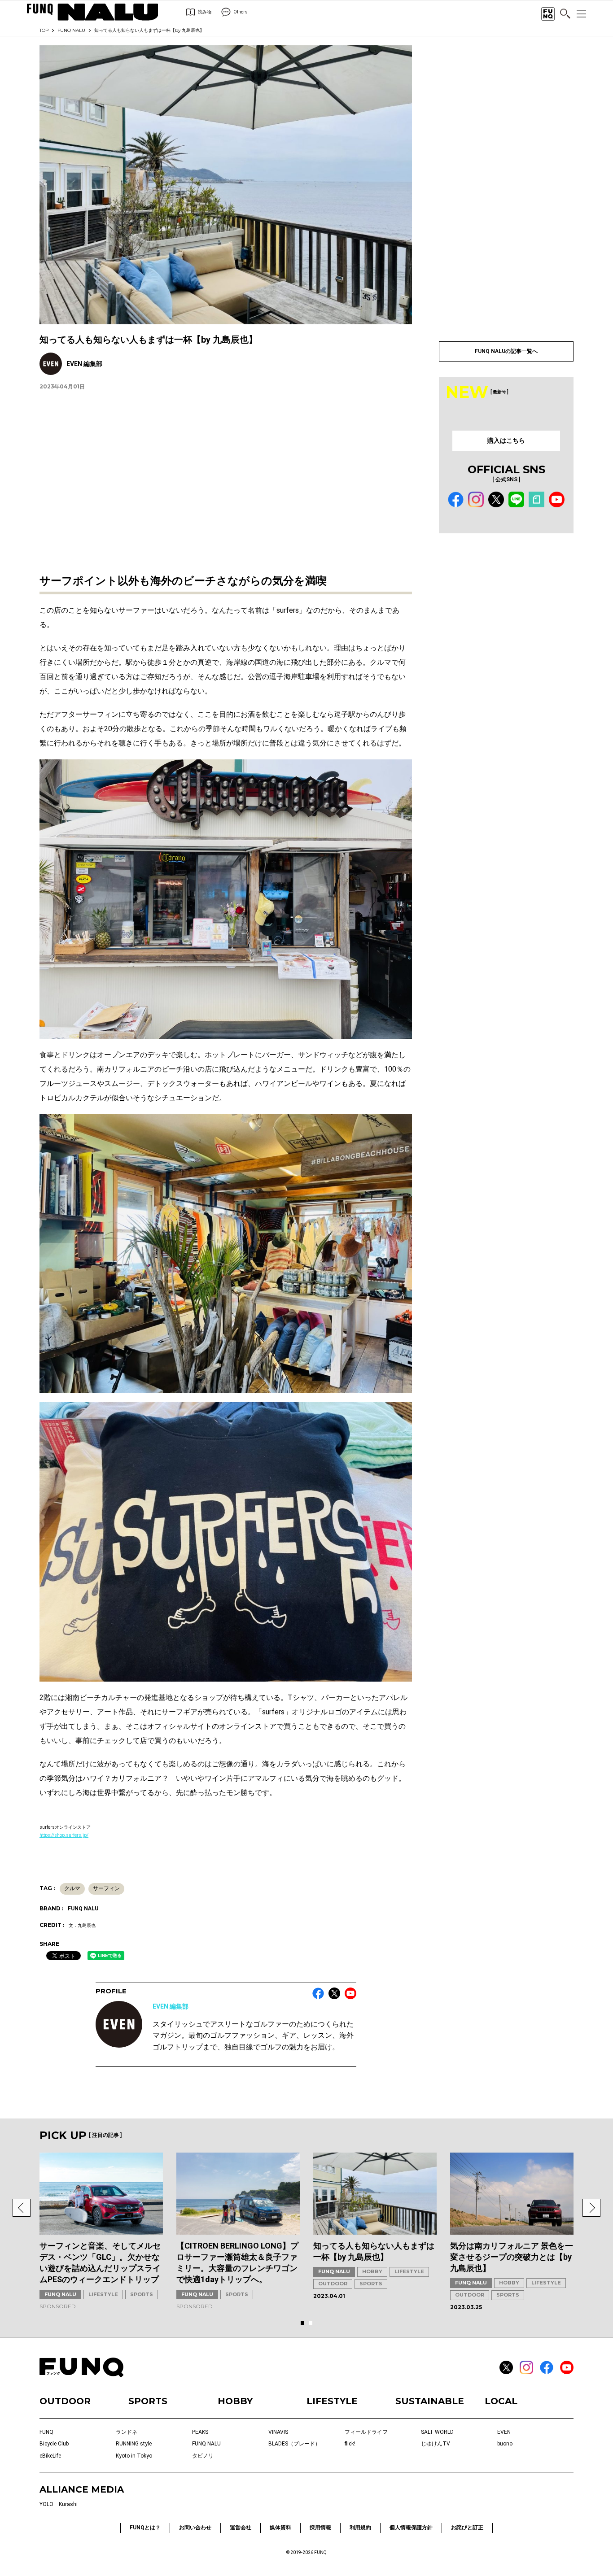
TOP (44, 30)
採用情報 (320, 2528)
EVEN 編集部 (171, 2006)
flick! (350, 2444)
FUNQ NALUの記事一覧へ (506, 351)
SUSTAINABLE (430, 2401)
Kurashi (68, 2504)
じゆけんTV (436, 2444)
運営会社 (241, 2528)
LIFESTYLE (103, 2294)
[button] (22, 2208)
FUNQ (46, 2432)
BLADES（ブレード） (294, 2444)
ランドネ (127, 2432)
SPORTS (142, 2294)
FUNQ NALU (71, 30)
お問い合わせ (195, 2528)
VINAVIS (278, 2432)
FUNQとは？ (145, 2528)
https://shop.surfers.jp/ (64, 1835)
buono (505, 2444)
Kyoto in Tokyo (134, 2456)
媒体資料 (280, 2528)
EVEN (504, 2432)
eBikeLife (50, 2456)
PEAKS (200, 2432)
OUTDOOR (333, 2284)
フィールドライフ (366, 2432)
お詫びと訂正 (467, 2528)
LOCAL (501, 2401)
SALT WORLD (437, 2432)
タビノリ (203, 2456)
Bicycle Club (54, 2444)
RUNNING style (134, 2444)
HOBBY (372, 2271)
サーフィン (106, 1888)
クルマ (72, 1888)
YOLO (46, 2504)
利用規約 (360, 2528)
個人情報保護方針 (411, 2528)
